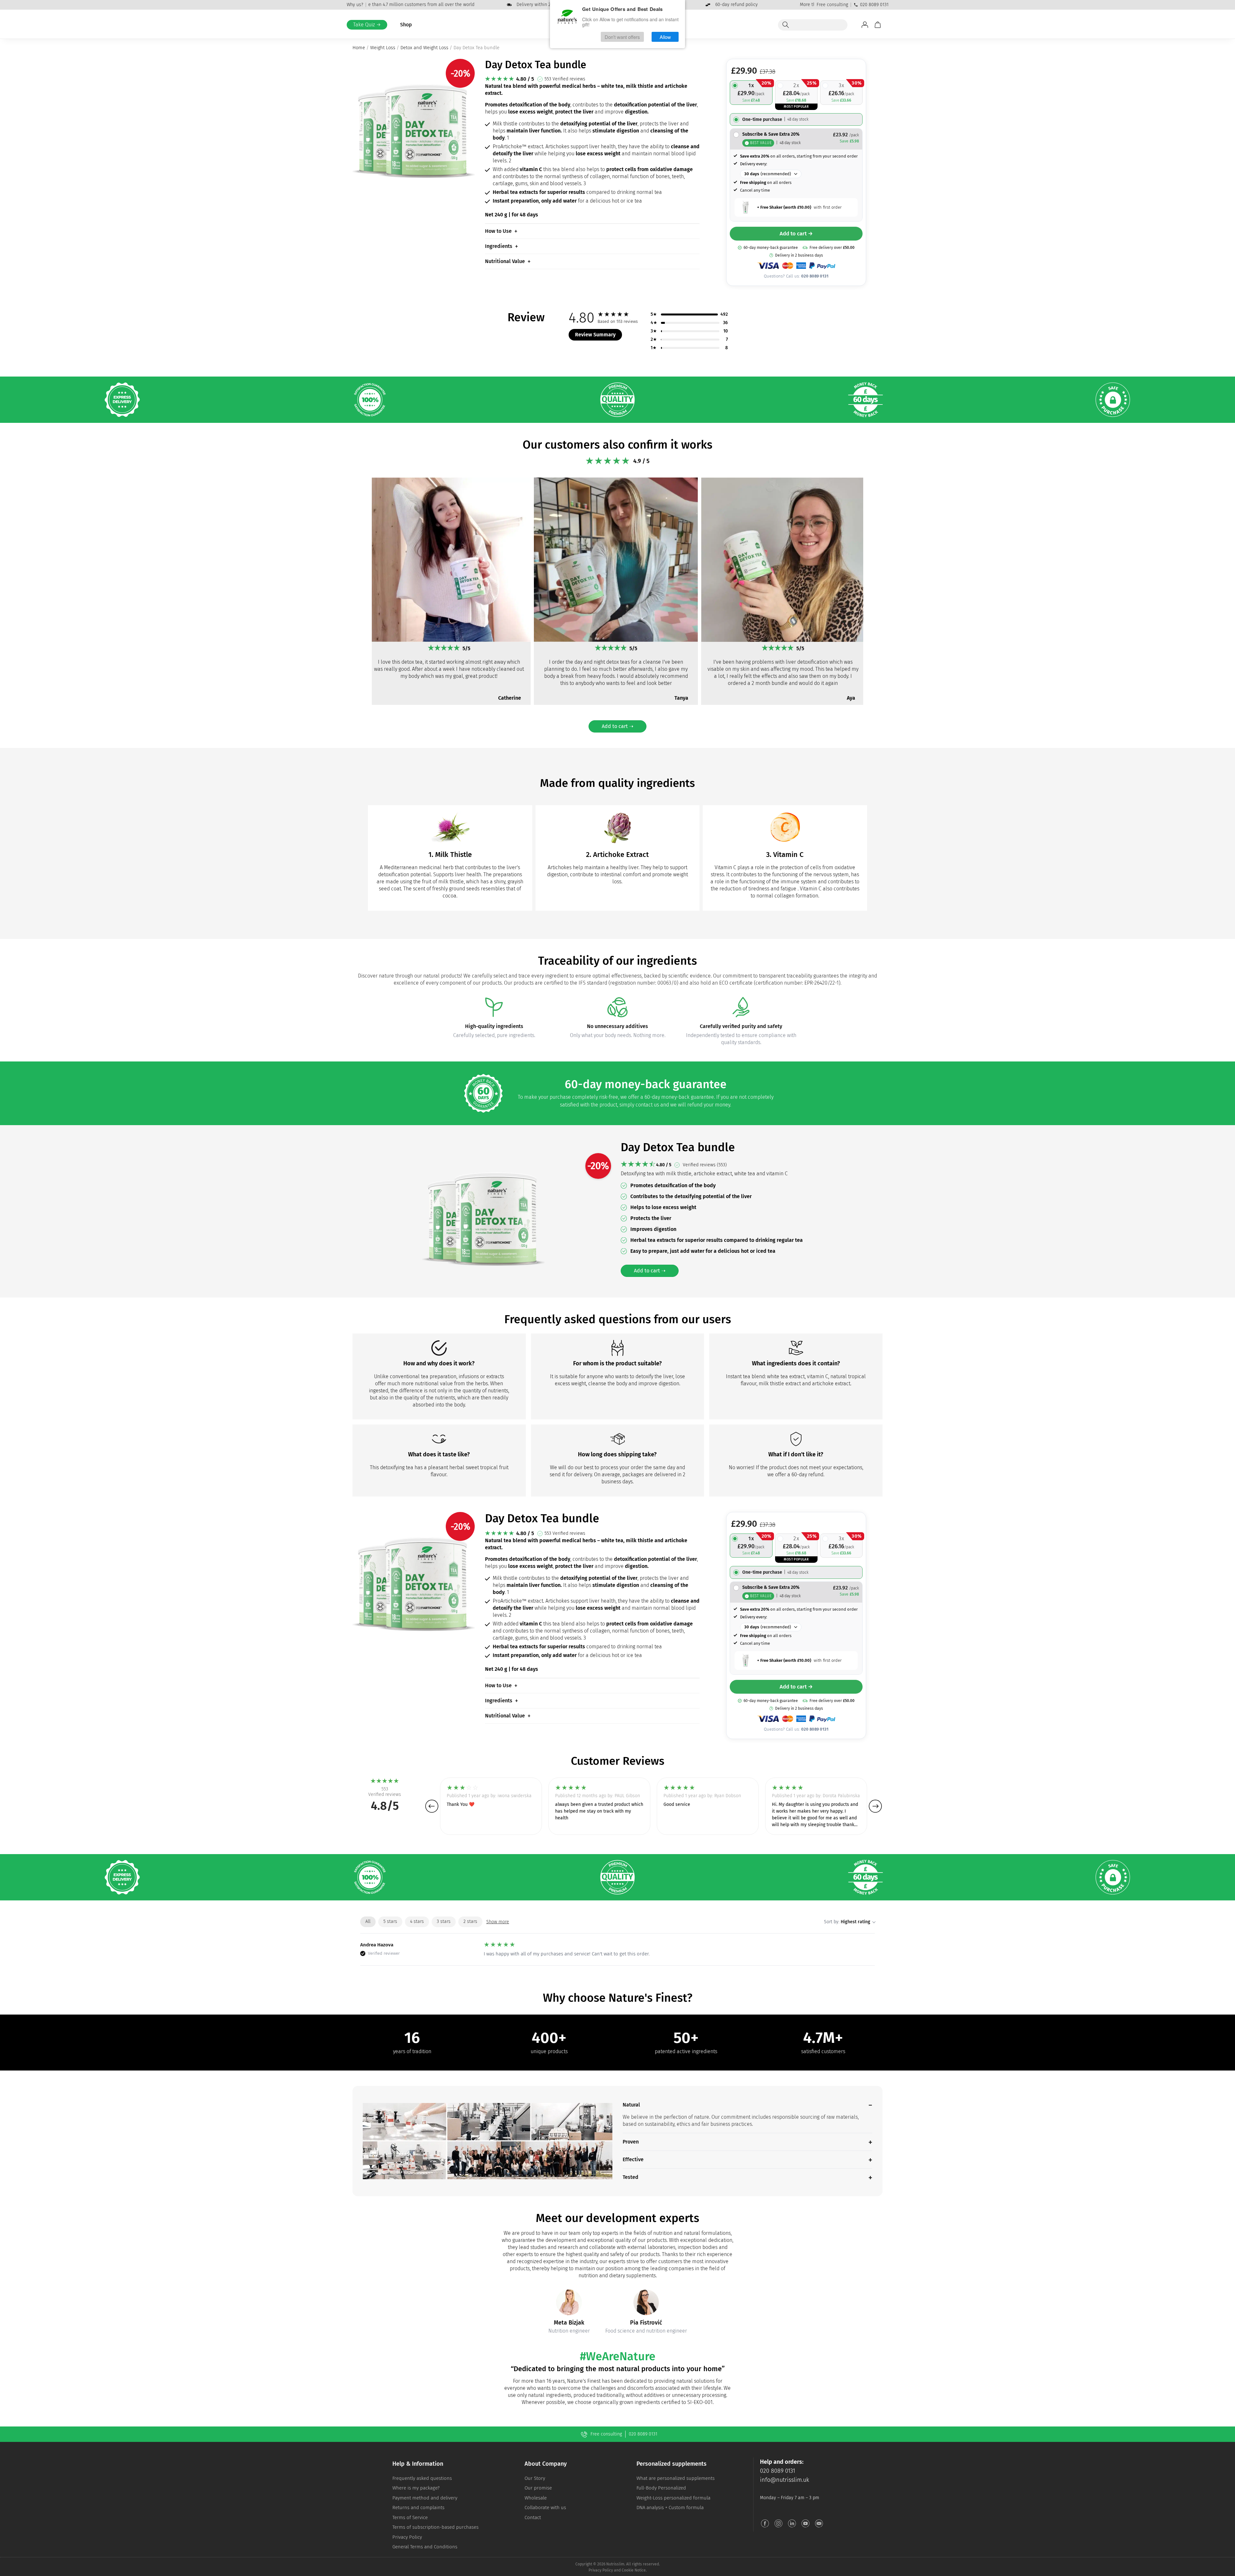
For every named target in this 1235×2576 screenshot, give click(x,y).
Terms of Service (410, 2517)
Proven (631, 2142)
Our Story (535, 2478)
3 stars (444, 1921)
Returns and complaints (418, 2508)
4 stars (417, 1921)
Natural (631, 2105)
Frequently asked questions (422, 2478)
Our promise (538, 2488)
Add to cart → (796, 234)
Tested (631, 2177)
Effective (633, 2159)
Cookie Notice (634, 2570)
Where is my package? (416, 2488)
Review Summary (595, 335)
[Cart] (878, 25)
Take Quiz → (367, 25)
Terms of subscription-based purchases (435, 2527)
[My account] (865, 25)
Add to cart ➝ (617, 726)
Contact (533, 2517)
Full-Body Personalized (661, 2488)
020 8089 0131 (874, 5)
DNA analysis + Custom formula (670, 2508)
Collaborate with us (545, 2508)
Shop (406, 25)
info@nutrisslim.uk (785, 2480)
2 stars (470, 1921)
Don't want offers (622, 37)
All (368, 1921)
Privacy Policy (407, 2537)
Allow (665, 37)
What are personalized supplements (676, 2478)
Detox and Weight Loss (424, 48)
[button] (360, 598)
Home (359, 48)
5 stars (390, 1921)
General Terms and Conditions (425, 2547)
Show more (498, 1922)
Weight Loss (383, 48)
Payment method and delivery (425, 2498)
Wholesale (536, 2498)
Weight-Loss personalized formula (673, 2498)
